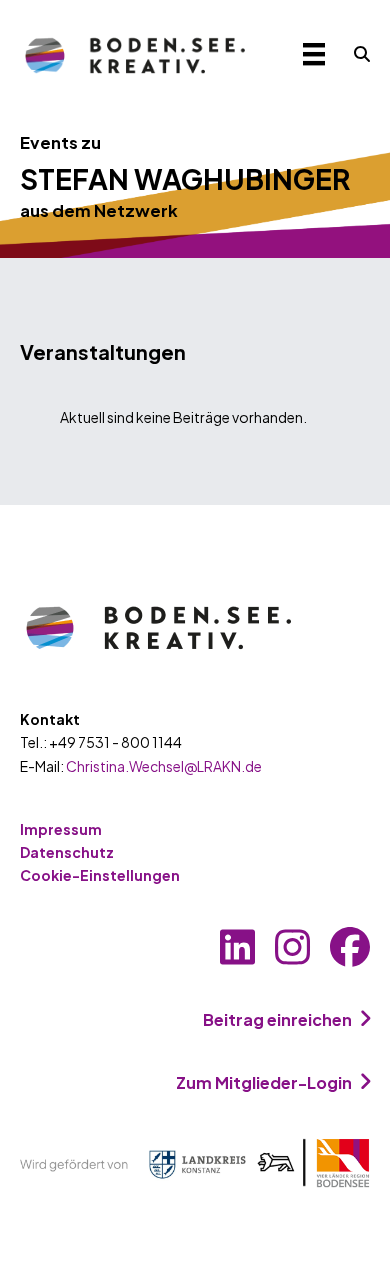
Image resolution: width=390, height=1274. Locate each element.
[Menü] (314, 54)
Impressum (61, 829)
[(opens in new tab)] (195, 1161)
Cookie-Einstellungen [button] (100, 875)
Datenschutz (67, 852)
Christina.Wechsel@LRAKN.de (164, 766)
